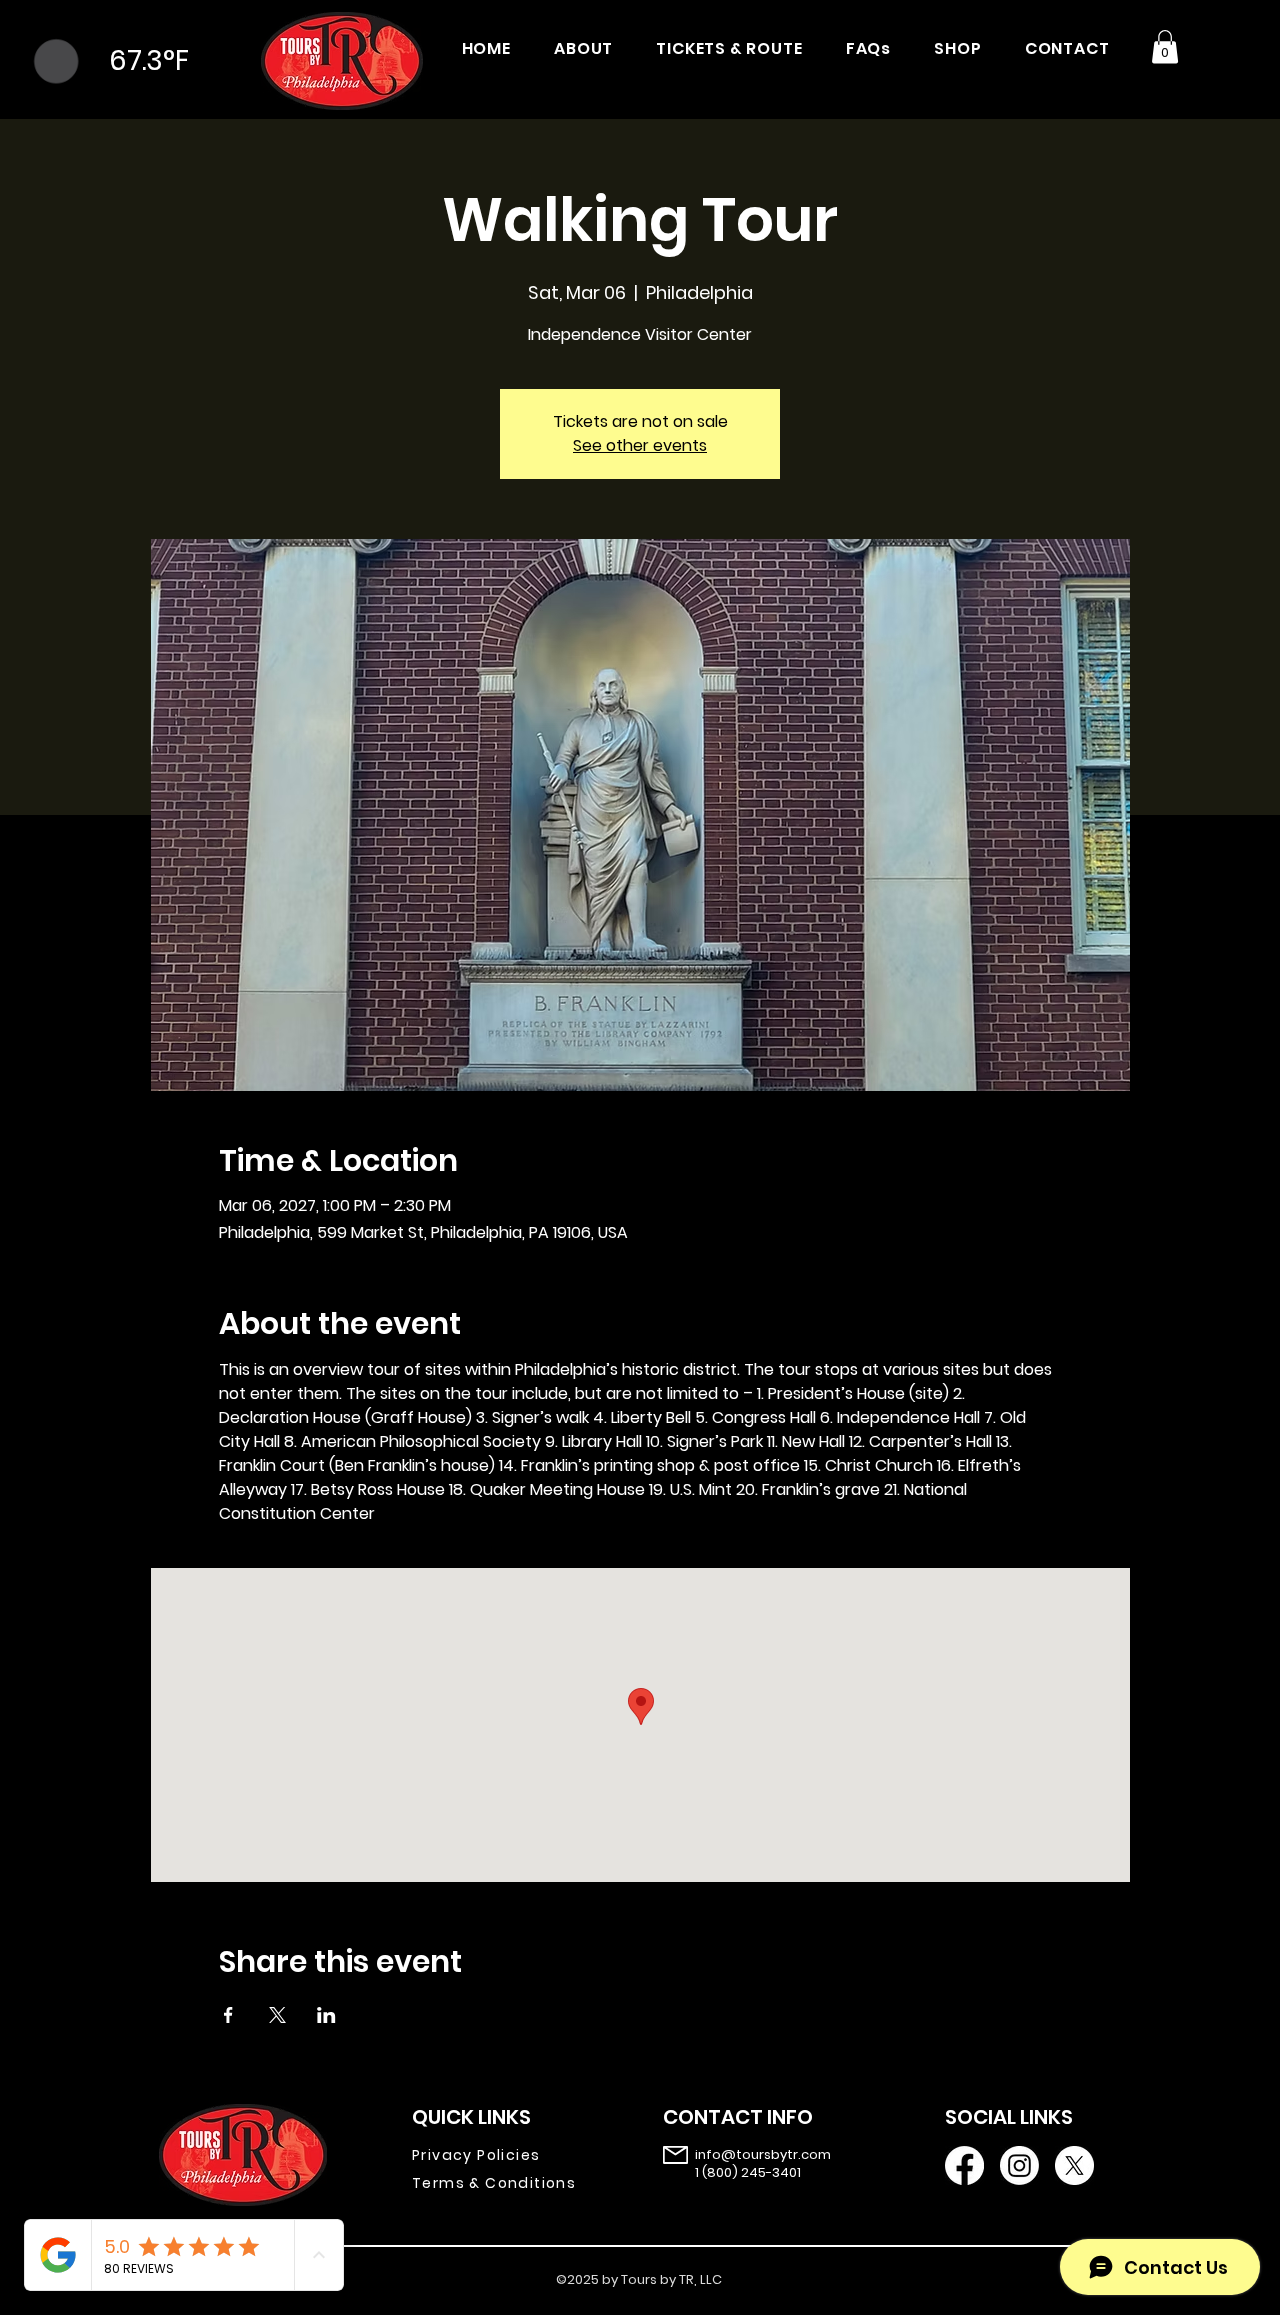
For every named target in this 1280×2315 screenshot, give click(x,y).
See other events (640, 445)
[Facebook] (964, 2165)
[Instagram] (1019, 2165)
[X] (1074, 2165)
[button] (1165, 46)
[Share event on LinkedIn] (326, 2015)
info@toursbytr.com (763, 2154)
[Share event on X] (277, 2015)
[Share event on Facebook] (228, 2015)
